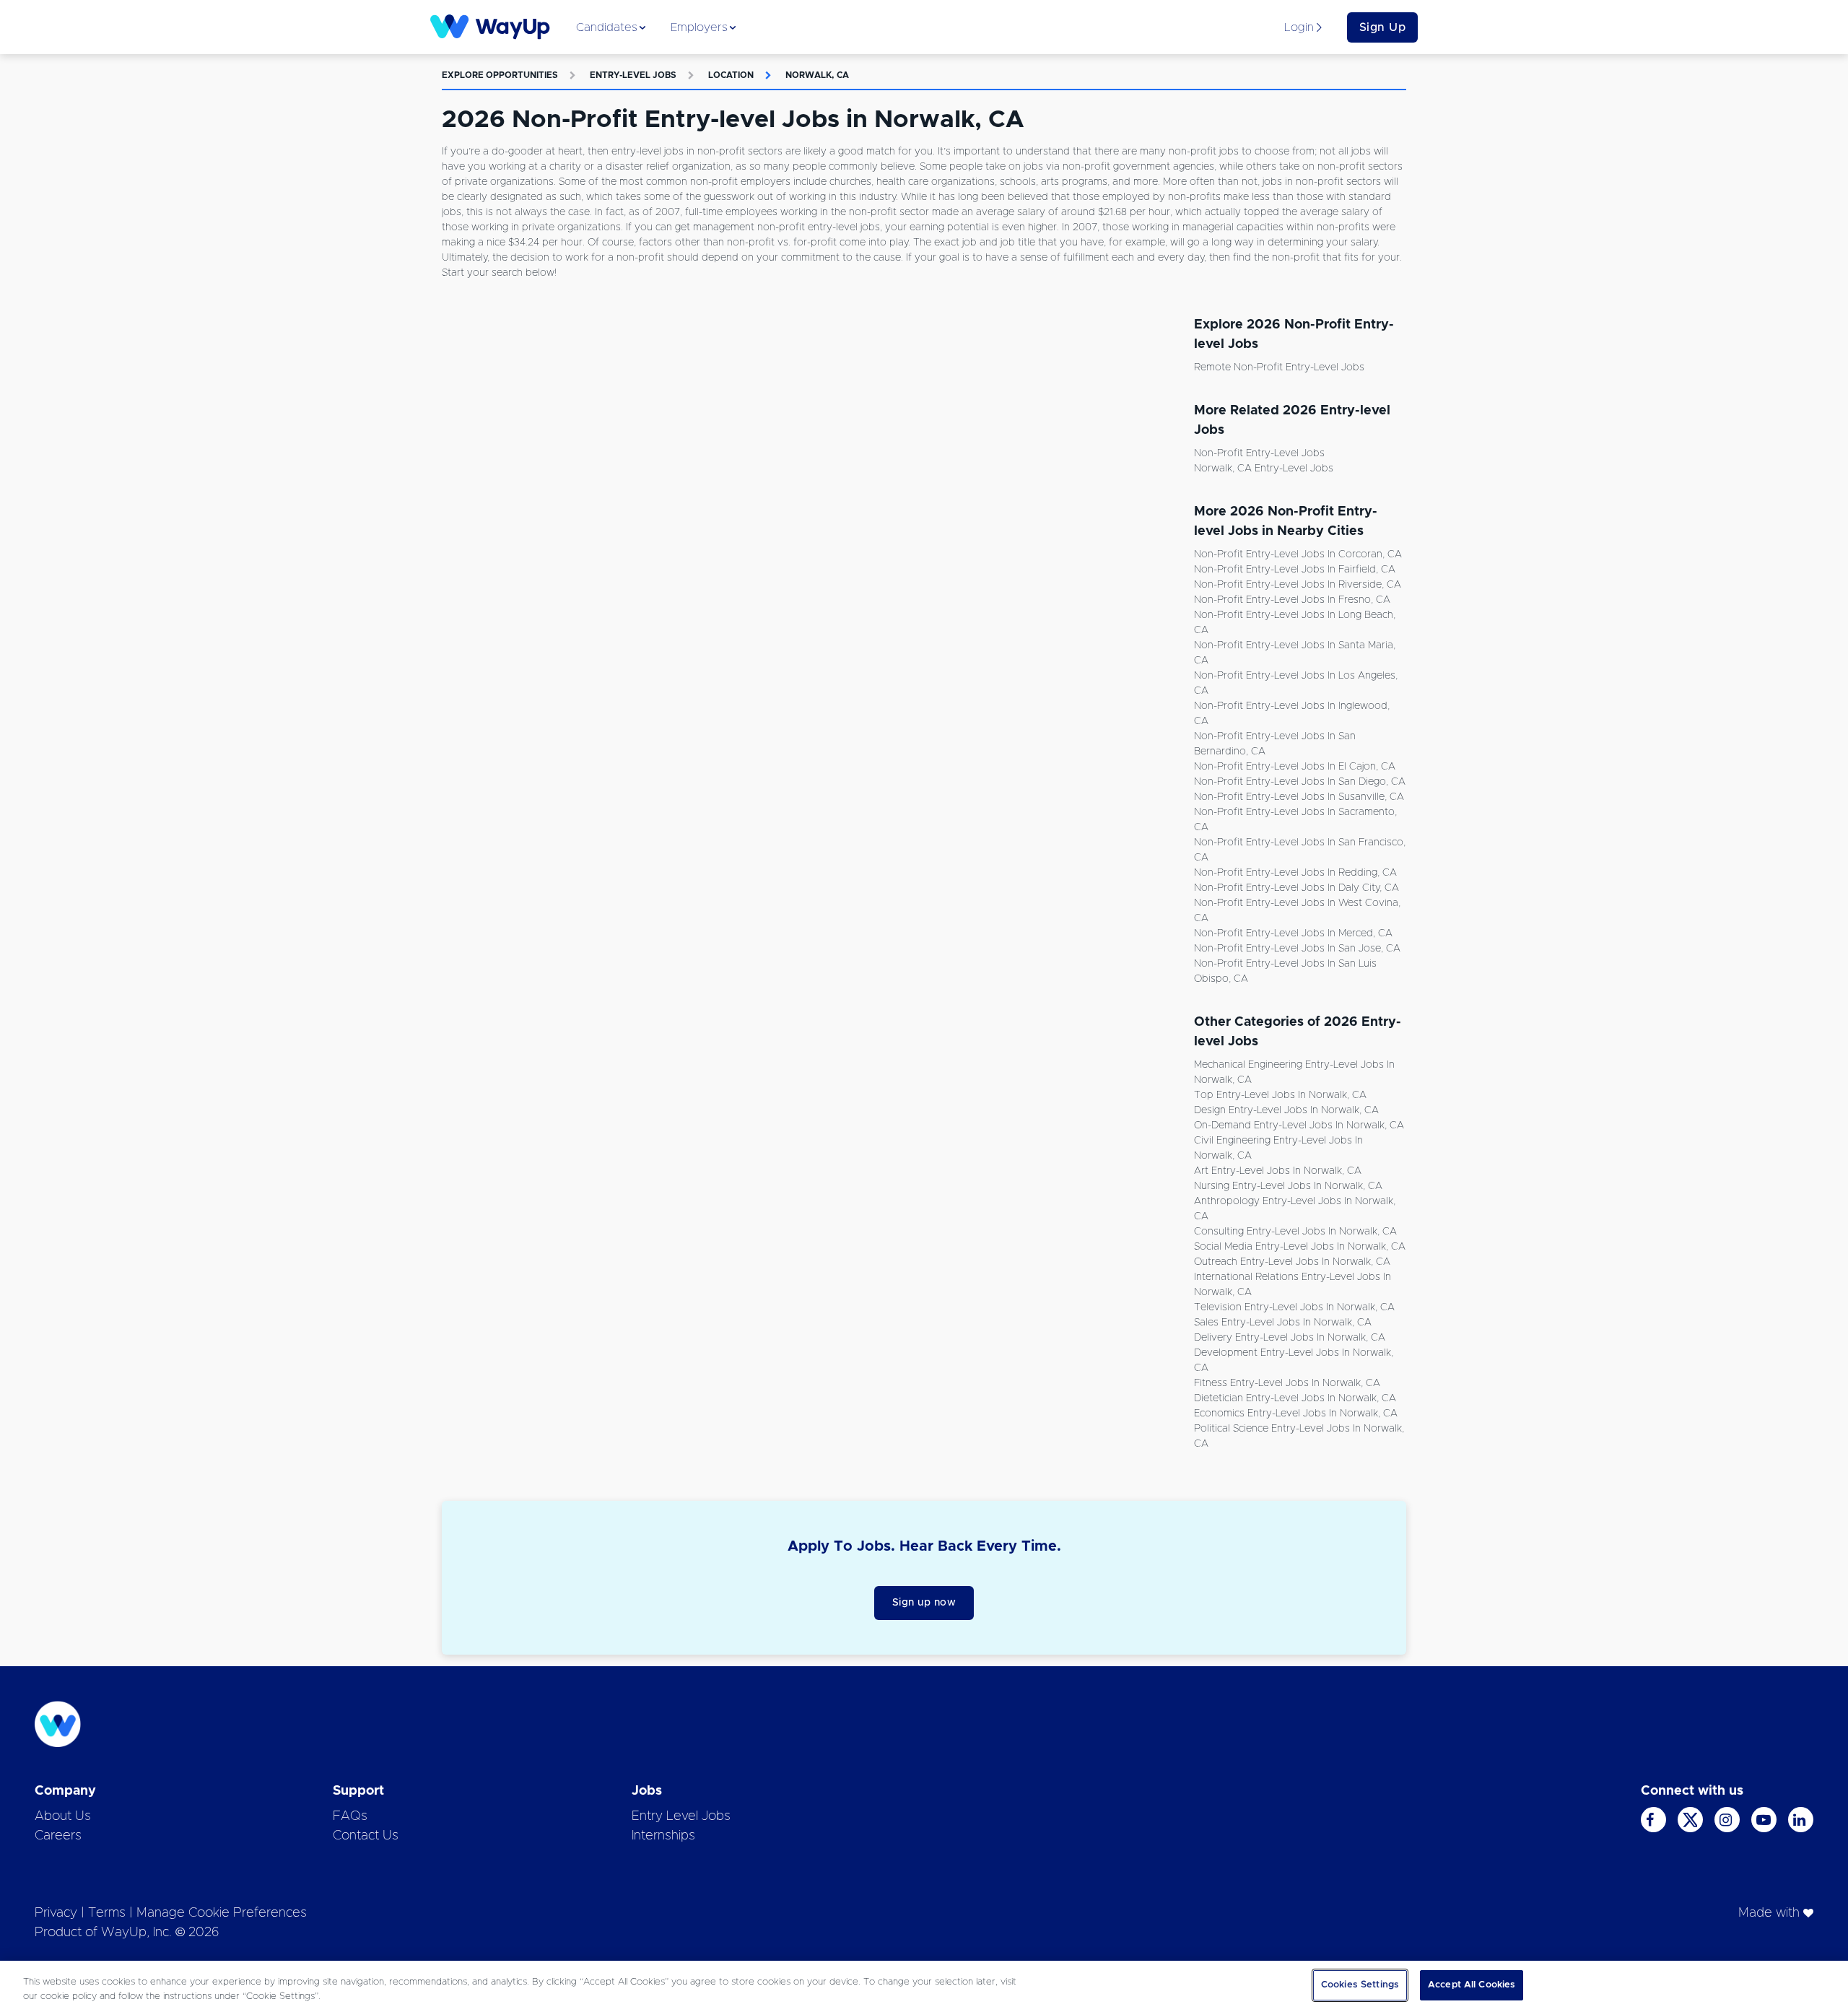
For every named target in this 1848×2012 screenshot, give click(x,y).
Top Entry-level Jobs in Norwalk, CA (1280, 1095)
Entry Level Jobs (681, 1816)
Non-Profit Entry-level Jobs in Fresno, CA (1292, 600)
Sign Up (1383, 27)
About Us (63, 1816)
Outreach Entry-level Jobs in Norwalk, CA (1292, 1262)
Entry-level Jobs (633, 75)
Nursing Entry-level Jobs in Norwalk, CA (1288, 1186)
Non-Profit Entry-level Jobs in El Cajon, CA (1295, 767)
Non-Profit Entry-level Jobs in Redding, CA (1295, 873)
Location (731, 75)
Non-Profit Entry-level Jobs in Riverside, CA (1298, 585)
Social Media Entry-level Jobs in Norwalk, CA (1300, 1247)
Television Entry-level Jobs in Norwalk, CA (1294, 1307)
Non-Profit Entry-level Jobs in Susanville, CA (1299, 797)
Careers (58, 1836)
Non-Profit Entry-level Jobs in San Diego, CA (1300, 782)
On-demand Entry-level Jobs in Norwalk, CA (1299, 1125)
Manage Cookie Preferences (222, 1913)
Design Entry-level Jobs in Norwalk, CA (1286, 1110)
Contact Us (366, 1836)
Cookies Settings (1360, 1985)
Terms (107, 1913)
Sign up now (924, 1603)
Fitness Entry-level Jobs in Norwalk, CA (1287, 1383)
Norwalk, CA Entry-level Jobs (1264, 469)
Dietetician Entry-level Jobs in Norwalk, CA (1295, 1398)
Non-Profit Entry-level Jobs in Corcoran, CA (1298, 554)
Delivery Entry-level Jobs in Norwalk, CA (1290, 1338)
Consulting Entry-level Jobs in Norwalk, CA (1295, 1232)
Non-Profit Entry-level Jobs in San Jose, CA (1297, 949)
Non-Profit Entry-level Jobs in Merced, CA (1293, 933)
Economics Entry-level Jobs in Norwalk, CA (1296, 1414)
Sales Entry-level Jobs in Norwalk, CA (1283, 1323)
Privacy (56, 1913)
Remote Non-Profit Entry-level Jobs (1279, 367)
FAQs (350, 1816)
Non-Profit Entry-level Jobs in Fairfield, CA (1295, 570)
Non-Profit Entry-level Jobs (1259, 453)
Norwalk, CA (817, 75)
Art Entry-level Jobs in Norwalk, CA (1278, 1171)
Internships (663, 1836)
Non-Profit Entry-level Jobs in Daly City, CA (1296, 888)
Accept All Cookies (1472, 1985)
